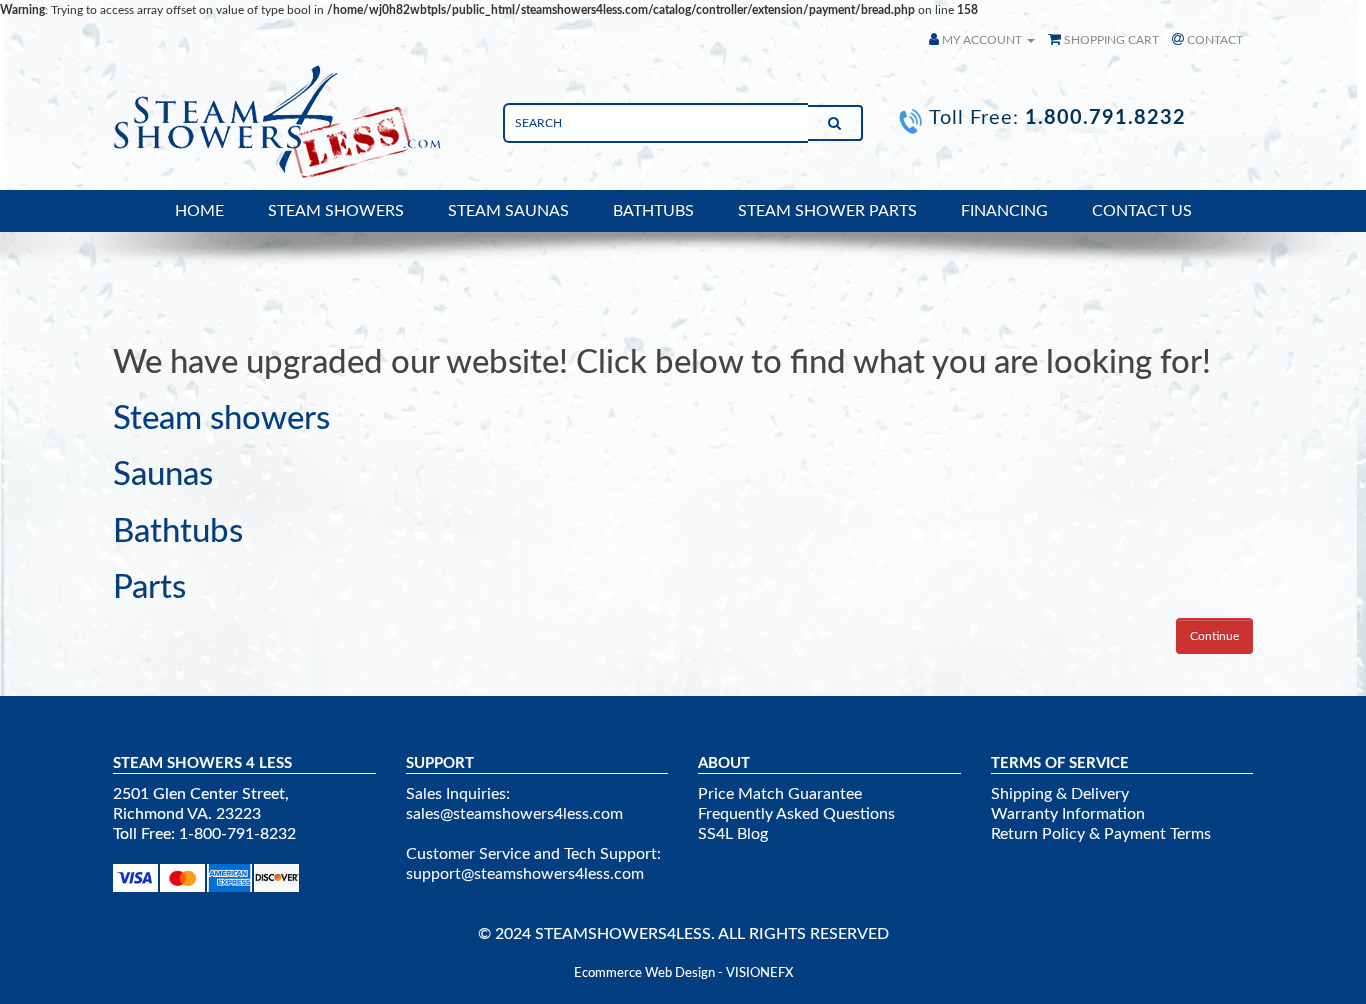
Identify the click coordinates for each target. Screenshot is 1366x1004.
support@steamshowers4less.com (525, 874)
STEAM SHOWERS (336, 211)
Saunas (163, 474)
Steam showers (221, 418)
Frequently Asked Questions (796, 814)
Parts (149, 587)
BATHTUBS (653, 211)
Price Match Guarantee (780, 794)
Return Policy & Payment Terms (1101, 834)
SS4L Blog (733, 834)
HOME (199, 211)
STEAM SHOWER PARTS (827, 211)
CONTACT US (1142, 211)
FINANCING (1004, 211)
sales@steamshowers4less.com (514, 814)
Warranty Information (1068, 814)
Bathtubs (178, 531)
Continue (1214, 636)
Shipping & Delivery (1060, 794)
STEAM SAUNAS (508, 211)
